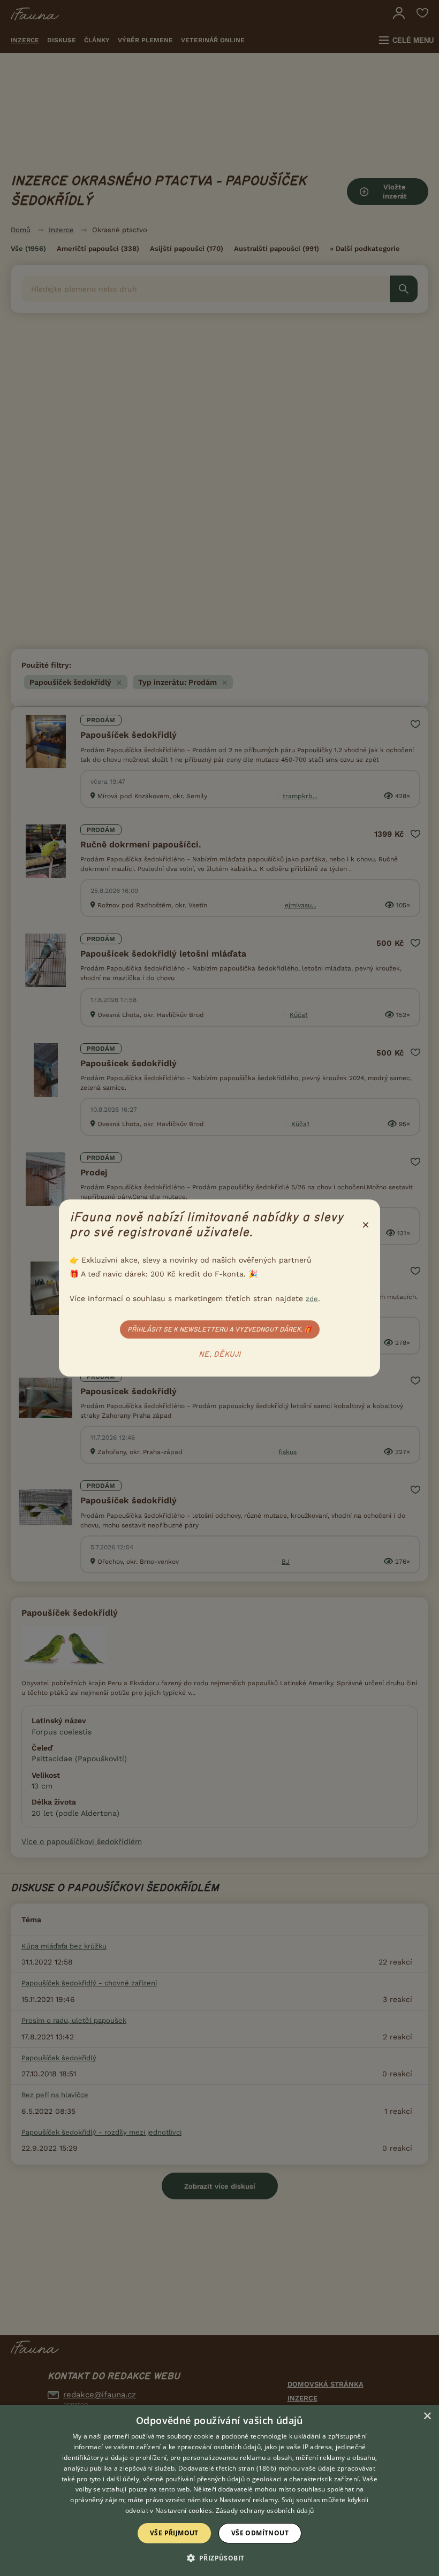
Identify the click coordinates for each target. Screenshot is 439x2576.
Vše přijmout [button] (174, 2533)
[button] (220, 2557)
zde (312, 1299)
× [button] (427, 2416)
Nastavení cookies (184, 2510)
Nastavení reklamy (249, 2500)
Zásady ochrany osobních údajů (265, 2510)
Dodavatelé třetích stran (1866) (227, 2468)
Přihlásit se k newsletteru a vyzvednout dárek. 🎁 (220, 1329)
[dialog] (219, 2490)
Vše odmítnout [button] (260, 2533)
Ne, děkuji (220, 1355)
